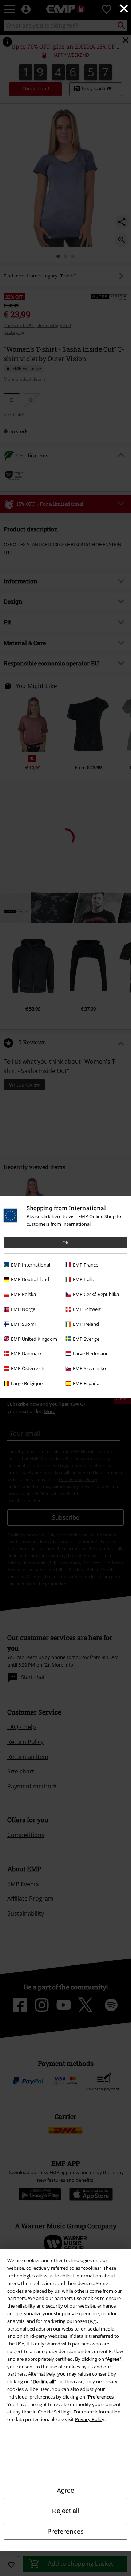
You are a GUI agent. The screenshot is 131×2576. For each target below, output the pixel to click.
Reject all (65, 2511)
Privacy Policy (90, 2419)
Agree (65, 2491)
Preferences (65, 2531)
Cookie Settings (55, 2412)
